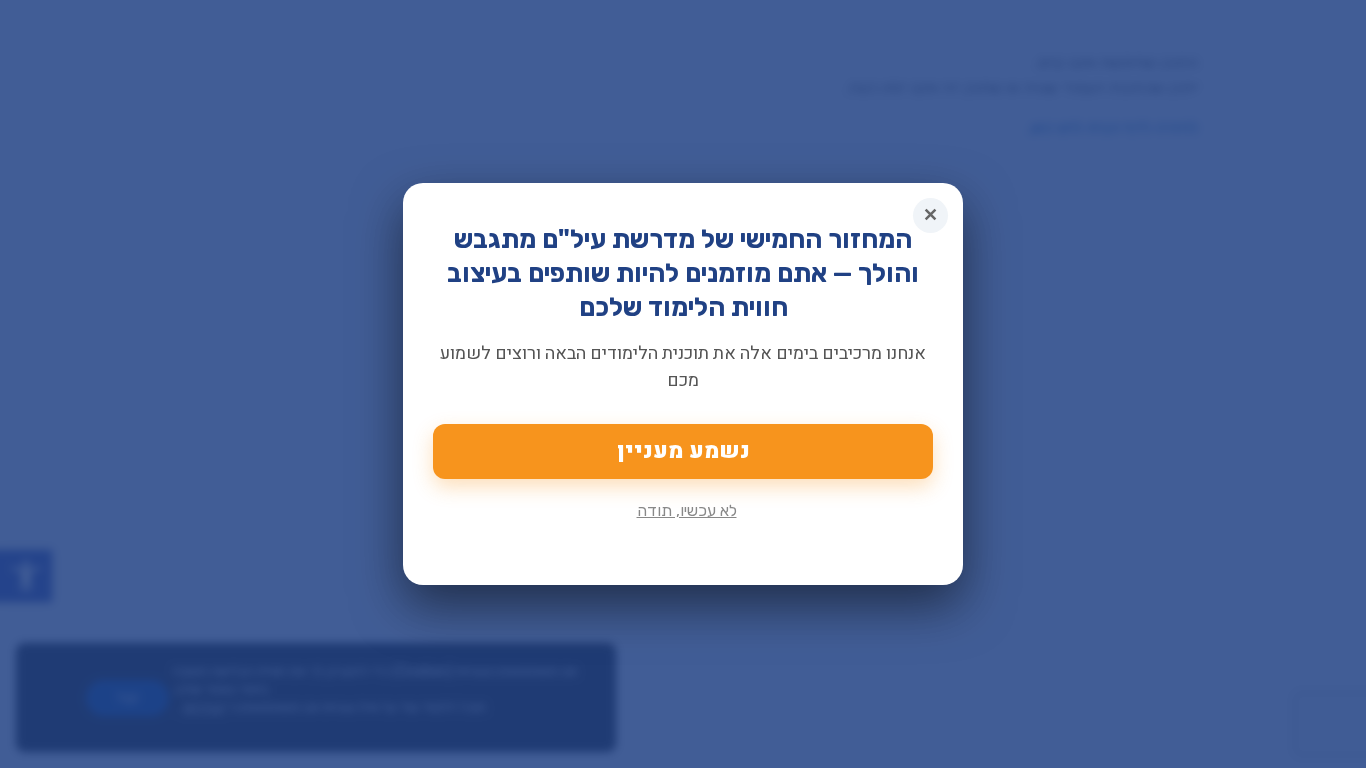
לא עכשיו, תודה (687, 510)
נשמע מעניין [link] (683, 451)
